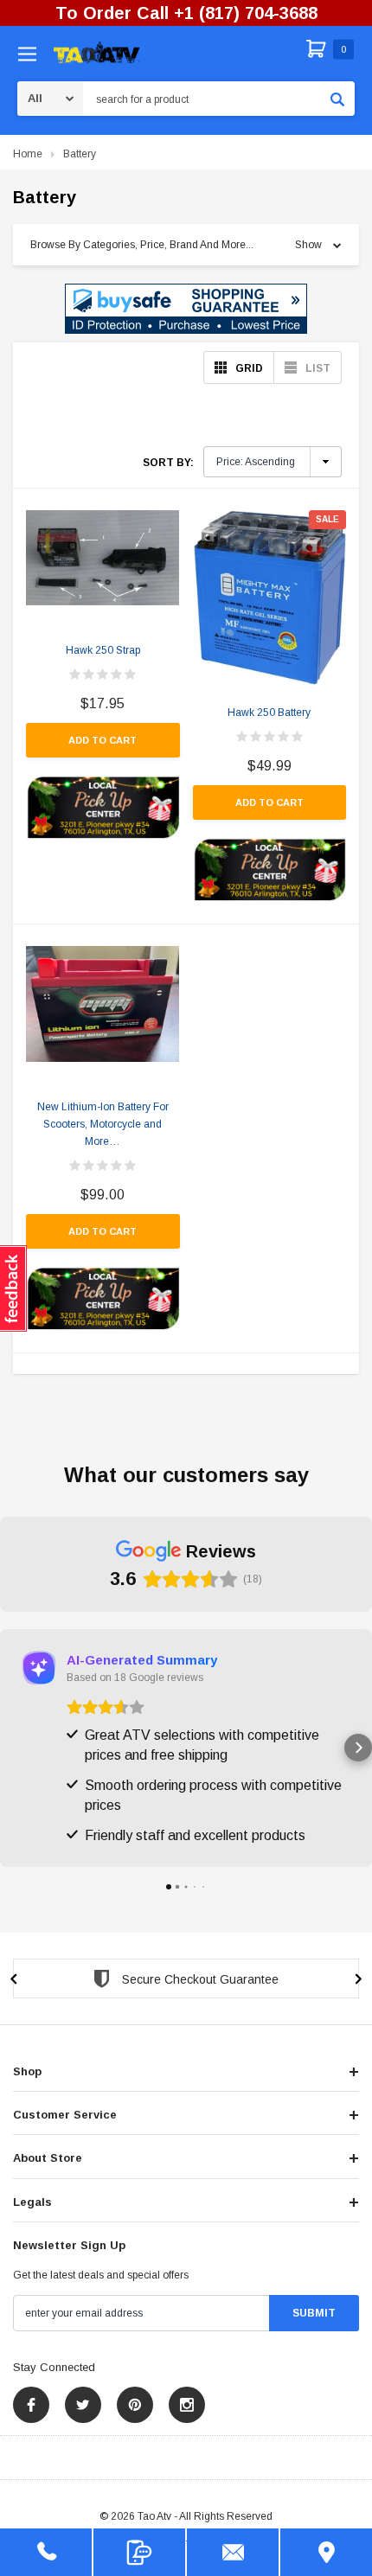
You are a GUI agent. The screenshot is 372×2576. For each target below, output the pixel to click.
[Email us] (233, 2552)
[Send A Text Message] (139, 2552)
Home (28, 154)
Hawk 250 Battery (269, 713)
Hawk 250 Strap (103, 650)
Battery (80, 154)
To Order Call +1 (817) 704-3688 (186, 13)
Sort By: (168, 463)
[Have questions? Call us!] (46, 2552)
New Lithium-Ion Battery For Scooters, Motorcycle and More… (103, 1124)
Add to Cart (103, 740)
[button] (186, 309)
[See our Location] (326, 2552)
